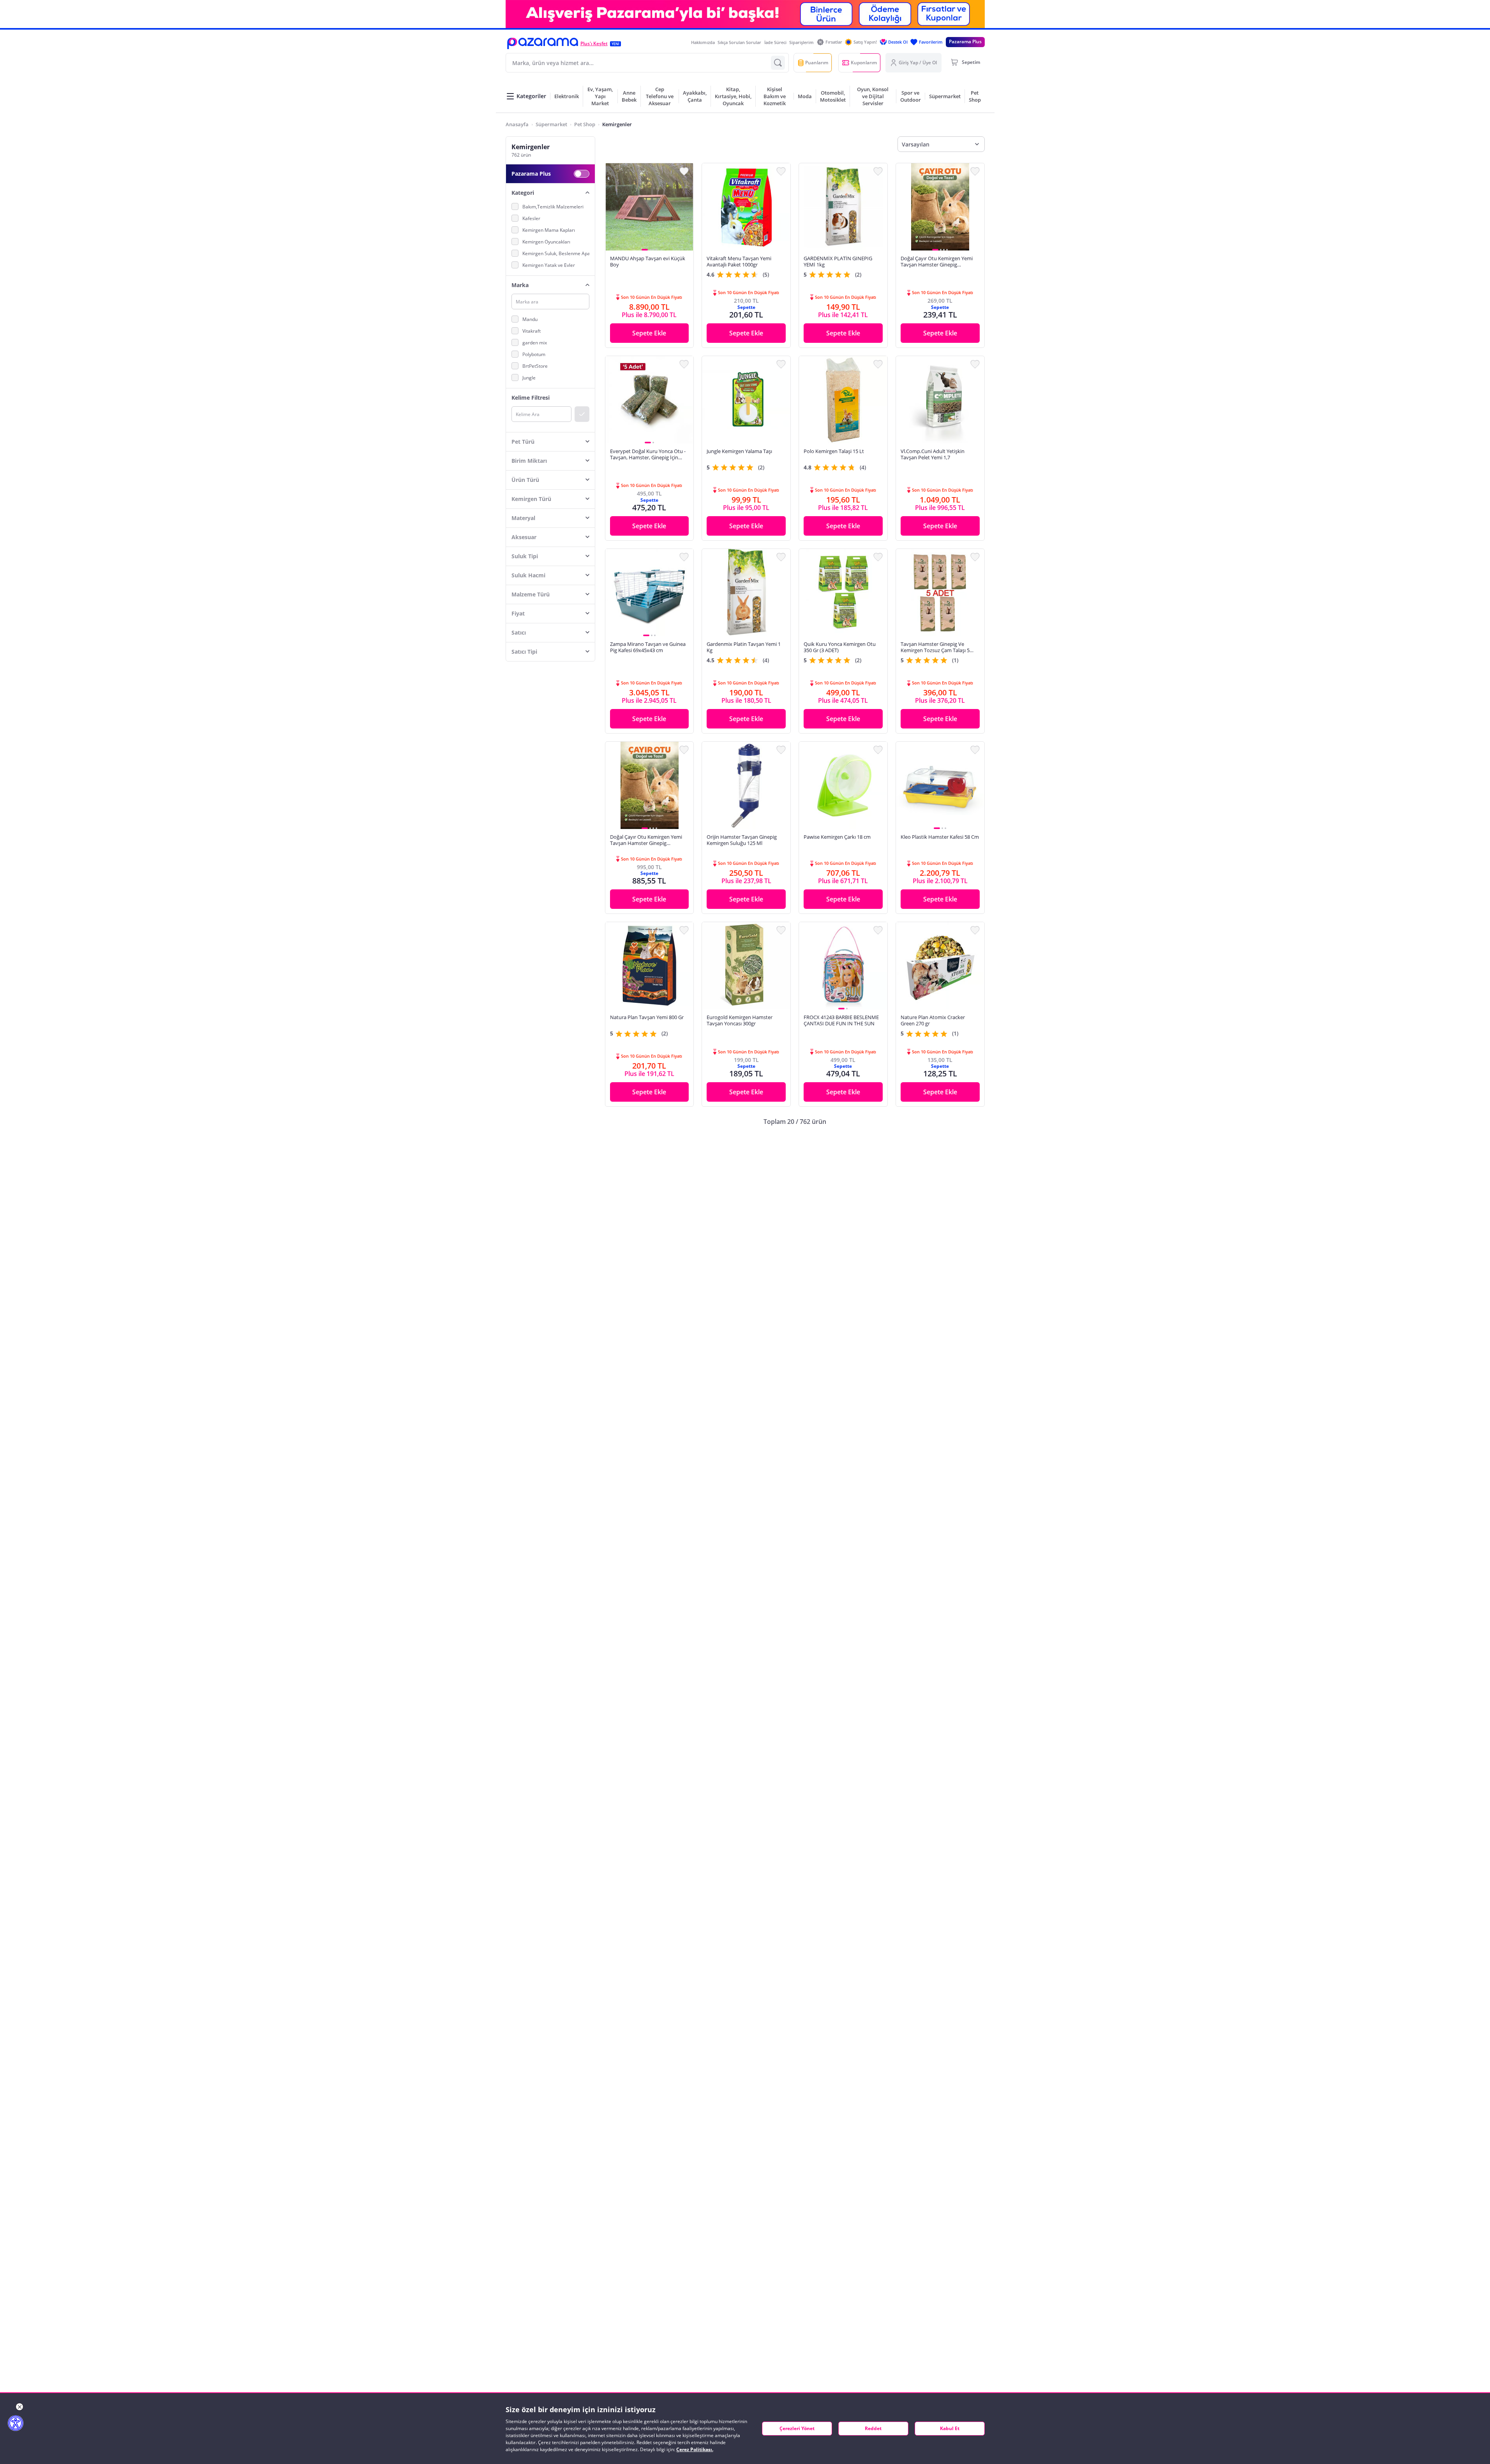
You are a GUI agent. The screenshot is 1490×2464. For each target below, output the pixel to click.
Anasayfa (517, 124)
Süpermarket (551, 124)
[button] (543, 43)
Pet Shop (585, 124)
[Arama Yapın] (778, 63)
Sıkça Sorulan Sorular (739, 42)
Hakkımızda (703, 42)
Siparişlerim (801, 42)
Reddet (873, 2428)
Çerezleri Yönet (797, 2428)
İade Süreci (775, 42)
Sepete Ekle (649, 333)
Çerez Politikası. (695, 2449)
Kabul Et (950, 2428)
